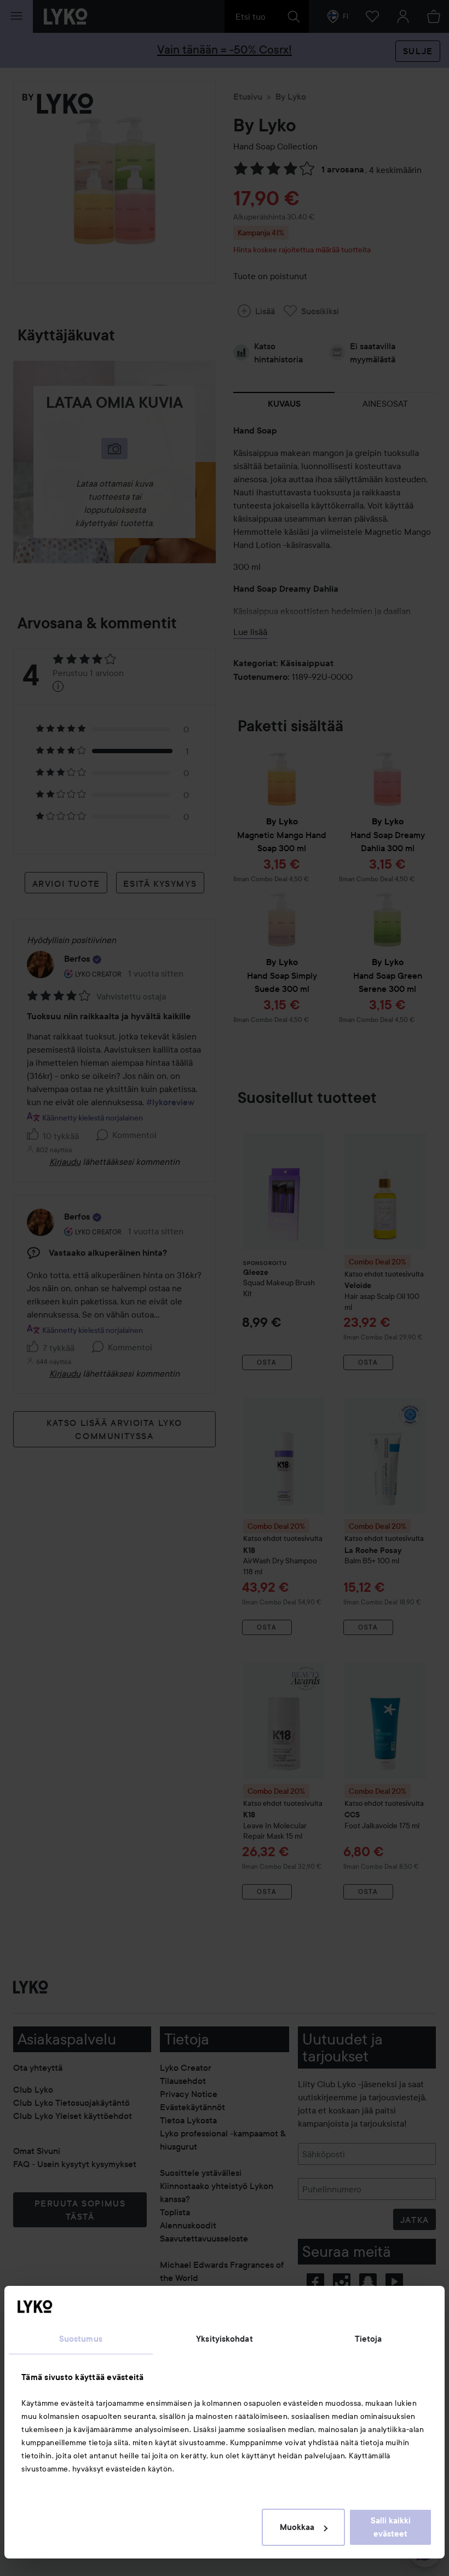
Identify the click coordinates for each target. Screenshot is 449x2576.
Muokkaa (297, 2527)
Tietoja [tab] (369, 2339)
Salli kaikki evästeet (391, 2527)
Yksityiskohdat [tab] (224, 2339)
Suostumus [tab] (81, 2339)
